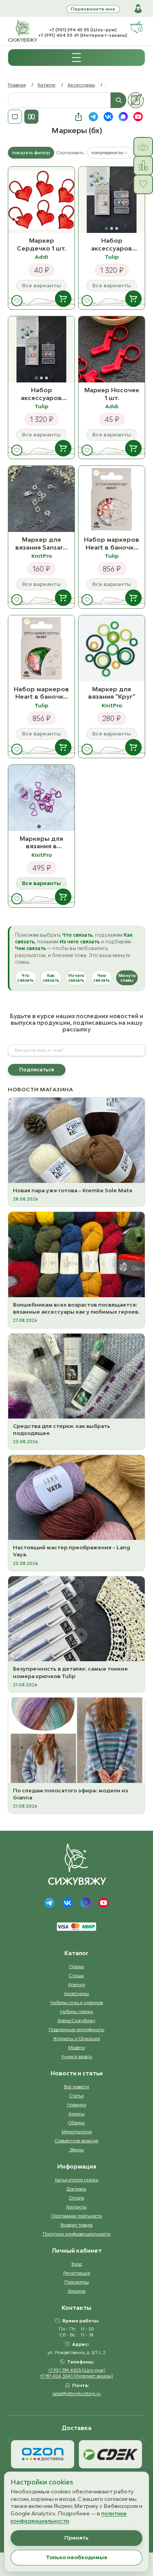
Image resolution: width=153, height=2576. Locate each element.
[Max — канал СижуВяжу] (123, 117)
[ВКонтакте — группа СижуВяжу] (108, 117)
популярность (107, 152)
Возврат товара (76, 2225)
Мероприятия (77, 2132)
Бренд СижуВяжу (76, 2020)
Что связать (25, 978)
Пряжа (76, 1966)
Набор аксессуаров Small (112, 244)
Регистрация (77, 2273)
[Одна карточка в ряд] (15, 117)
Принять (76, 2538)
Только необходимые (77, 2557)
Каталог (47, 85)
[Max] (86, 1903)
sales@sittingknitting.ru (77, 2393)
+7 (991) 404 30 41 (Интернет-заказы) (83, 35)
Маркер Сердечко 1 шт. (41, 244)
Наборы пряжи (76, 2011)
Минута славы (127, 978)
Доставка (76, 2189)
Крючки (77, 1984)
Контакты (76, 2207)
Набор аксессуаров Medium (41, 394)
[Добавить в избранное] (17, 301)
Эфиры (76, 2150)
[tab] (107, 228)
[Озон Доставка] (43, 2454)
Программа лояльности (76, 2216)
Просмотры (77, 2282)
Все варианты (41, 883)
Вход (76, 2264)
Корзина (77, 2291)
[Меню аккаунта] (138, 9)
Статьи (77, 2096)
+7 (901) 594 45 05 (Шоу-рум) (83, 30)
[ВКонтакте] (67, 1903)
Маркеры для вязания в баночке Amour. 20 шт (41, 843)
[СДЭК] (110, 2454)
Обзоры (76, 2123)
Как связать (51, 978)
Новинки (77, 2105)
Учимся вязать (77, 2056)
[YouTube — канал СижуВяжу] (138, 117)
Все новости (76, 2087)
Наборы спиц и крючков (76, 2002)
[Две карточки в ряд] (31, 117)
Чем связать (102, 978)
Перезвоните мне (93, 9)
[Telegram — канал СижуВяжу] (93, 117)
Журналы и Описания (76, 2038)
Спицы (76, 1975)
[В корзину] (63, 299)
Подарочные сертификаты (76, 2029)
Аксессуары (81, 85)
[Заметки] (136, 100)
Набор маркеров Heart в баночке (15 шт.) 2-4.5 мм (112, 544)
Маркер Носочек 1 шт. (112, 394)
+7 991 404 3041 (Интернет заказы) (76, 2376)
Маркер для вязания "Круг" (112, 693)
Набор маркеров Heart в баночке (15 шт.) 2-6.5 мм (41, 693)
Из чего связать (76, 978)
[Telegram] (49, 1903)
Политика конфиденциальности (77, 2234)
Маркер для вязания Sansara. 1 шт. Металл (42, 544)
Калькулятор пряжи (77, 2180)
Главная (17, 85)
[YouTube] (104, 1903)
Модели (77, 2047)
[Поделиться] (78, 117)
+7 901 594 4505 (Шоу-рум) (77, 2370)
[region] (112, 200)
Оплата (77, 2198)
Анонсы (76, 2114)
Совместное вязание (77, 2141)
